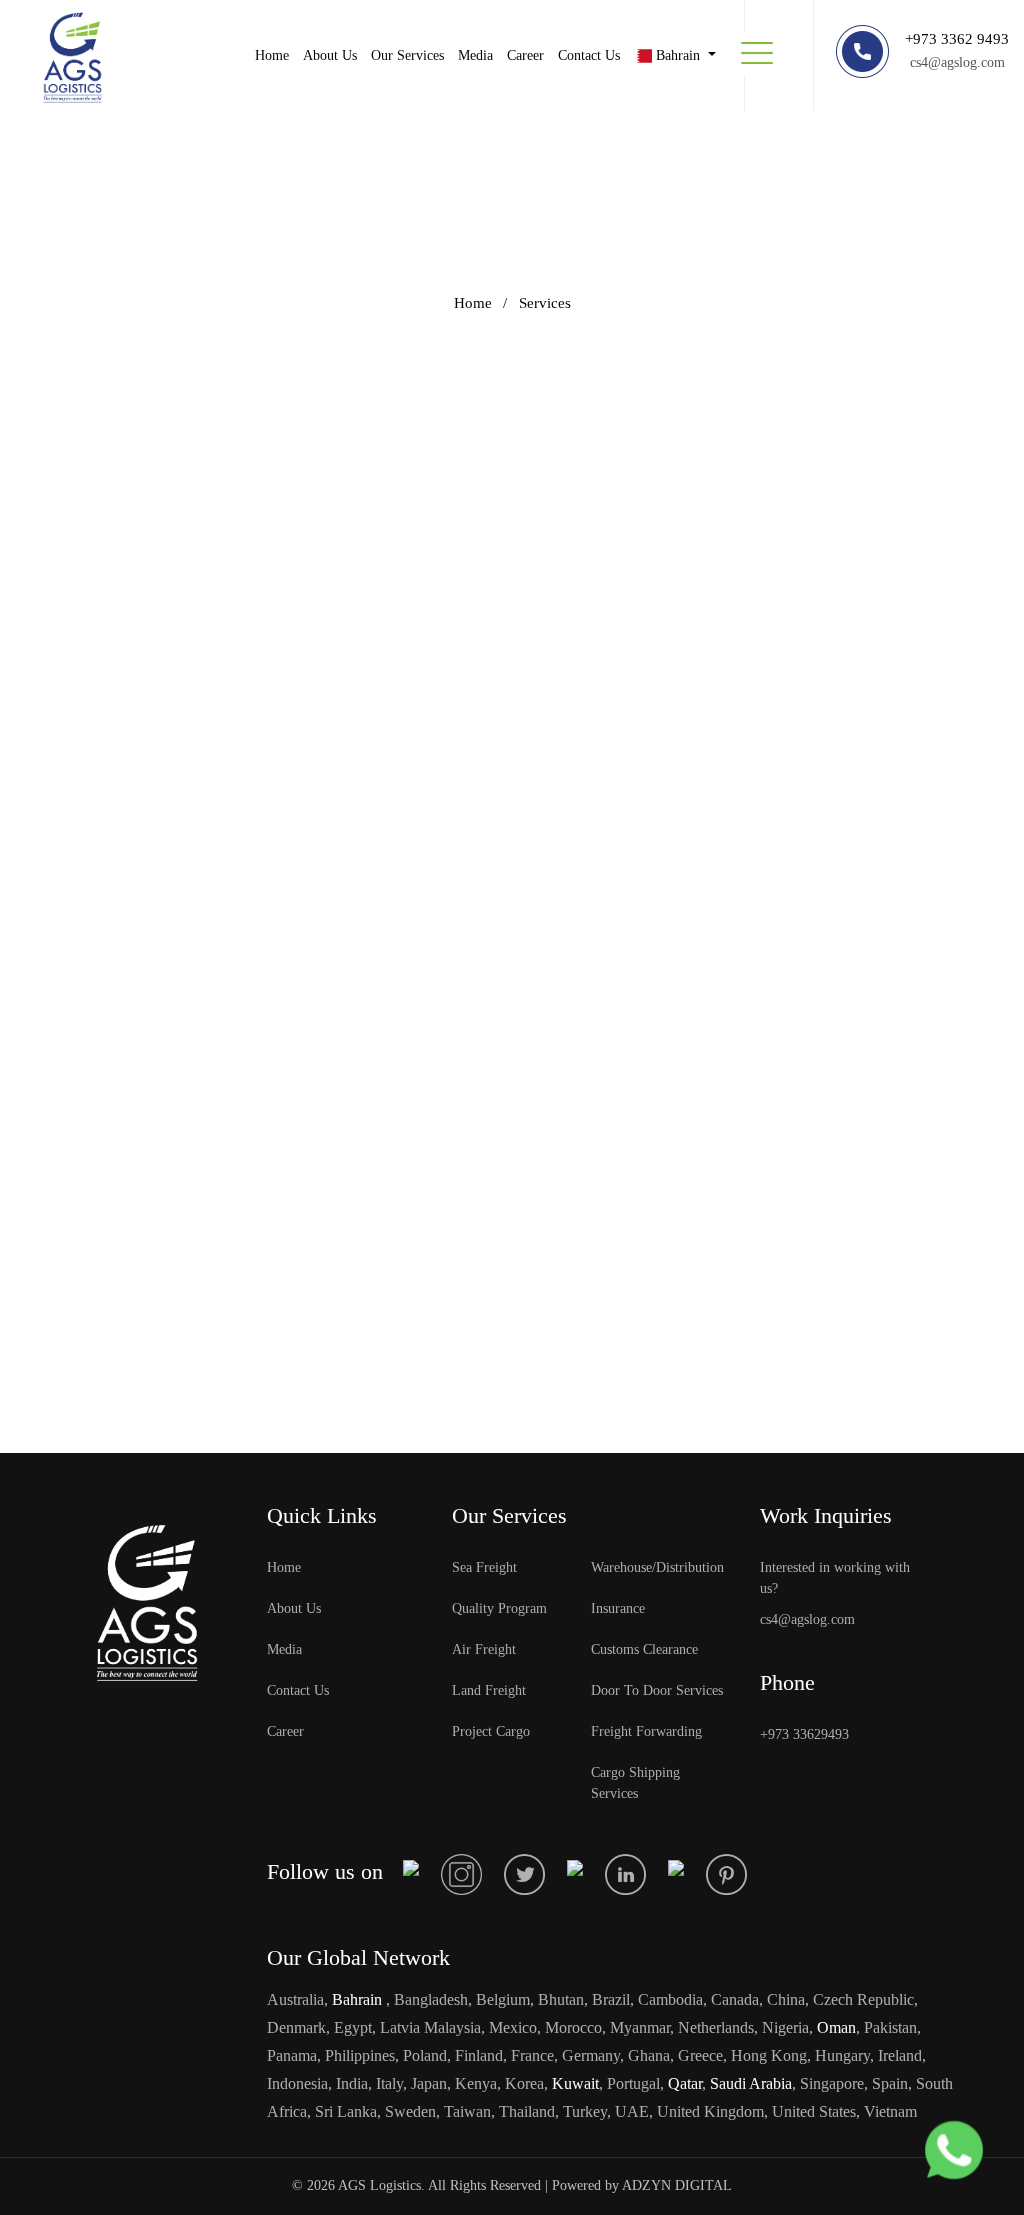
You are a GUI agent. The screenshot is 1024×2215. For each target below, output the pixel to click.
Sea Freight (484, 1567)
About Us (330, 55)
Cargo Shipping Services (635, 1783)
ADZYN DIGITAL (677, 2185)
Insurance (618, 1608)
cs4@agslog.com (957, 62)
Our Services (407, 55)
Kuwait (575, 2083)
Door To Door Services (657, 1690)
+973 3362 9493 (957, 39)
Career (525, 55)
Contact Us (589, 55)
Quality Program (499, 1608)
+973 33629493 (804, 1734)
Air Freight (484, 1649)
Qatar (685, 2083)
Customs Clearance (644, 1649)
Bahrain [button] (678, 55)
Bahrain (357, 1999)
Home (272, 55)
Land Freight (489, 1690)
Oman (834, 2027)
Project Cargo (491, 1731)
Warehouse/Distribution (657, 1567)
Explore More (145, 583)
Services (545, 303)
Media (475, 55)
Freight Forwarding (646, 1731)
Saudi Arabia (749, 2083)
